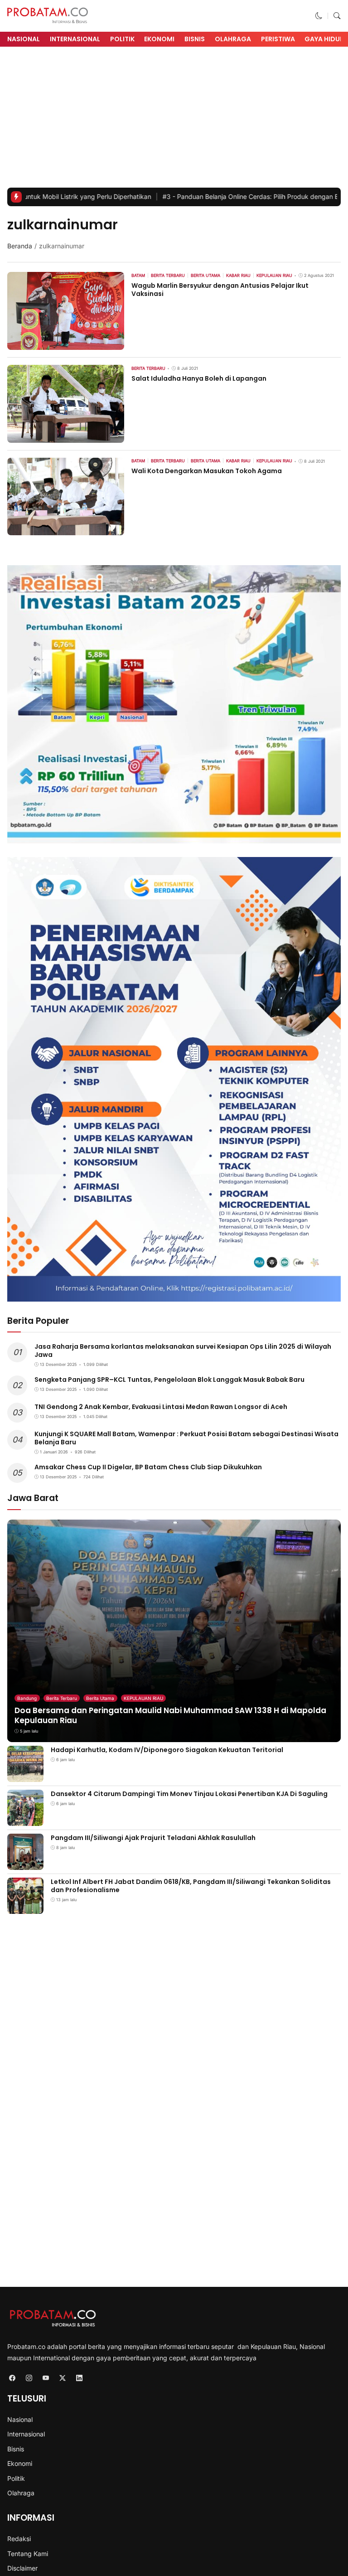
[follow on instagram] (29, 2378)
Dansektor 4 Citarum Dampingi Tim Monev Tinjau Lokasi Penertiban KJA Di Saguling (189, 1794)
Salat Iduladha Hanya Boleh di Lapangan (199, 378)
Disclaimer (22, 2568)
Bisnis (195, 39)
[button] (319, 16)
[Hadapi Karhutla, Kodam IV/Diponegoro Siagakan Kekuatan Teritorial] (25, 1776)
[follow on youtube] (46, 2378)
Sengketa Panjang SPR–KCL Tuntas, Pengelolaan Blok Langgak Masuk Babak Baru (169, 1380)
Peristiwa (278, 39)
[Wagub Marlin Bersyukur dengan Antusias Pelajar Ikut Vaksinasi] (66, 344)
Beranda (20, 246)
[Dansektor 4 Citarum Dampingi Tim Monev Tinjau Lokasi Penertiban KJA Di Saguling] (25, 1820)
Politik (122, 39)
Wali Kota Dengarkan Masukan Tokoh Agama (207, 471)
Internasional (75, 39)
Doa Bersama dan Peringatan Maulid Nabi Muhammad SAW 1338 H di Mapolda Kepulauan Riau (170, 1715)
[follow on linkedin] (79, 2378)
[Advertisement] (174, 120)
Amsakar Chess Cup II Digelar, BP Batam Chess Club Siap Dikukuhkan (148, 1467)
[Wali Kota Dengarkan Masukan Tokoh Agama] (66, 529)
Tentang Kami (28, 2554)
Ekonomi (159, 39)
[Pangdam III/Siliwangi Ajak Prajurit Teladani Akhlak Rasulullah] (25, 1864)
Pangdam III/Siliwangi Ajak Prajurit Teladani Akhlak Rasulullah (153, 1838)
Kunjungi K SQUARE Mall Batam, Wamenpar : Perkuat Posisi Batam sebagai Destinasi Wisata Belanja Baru (186, 1438)
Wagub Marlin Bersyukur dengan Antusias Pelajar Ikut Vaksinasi (220, 290)
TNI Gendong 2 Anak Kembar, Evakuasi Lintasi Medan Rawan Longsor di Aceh (161, 1407)
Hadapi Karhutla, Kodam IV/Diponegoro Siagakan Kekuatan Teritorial (167, 1750)
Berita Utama (100, 1698)
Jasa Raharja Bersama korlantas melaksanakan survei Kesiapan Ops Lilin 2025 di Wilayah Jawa (183, 1351)
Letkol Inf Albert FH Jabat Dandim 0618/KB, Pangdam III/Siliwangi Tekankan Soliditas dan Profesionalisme (191, 1886)
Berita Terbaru (62, 1698)
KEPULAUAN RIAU (143, 1698)
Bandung (27, 1698)
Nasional (24, 39)
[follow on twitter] (62, 2378)
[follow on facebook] (12, 2378)
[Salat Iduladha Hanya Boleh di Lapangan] (66, 437)
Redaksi (19, 2539)
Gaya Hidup (324, 39)
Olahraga (233, 39)
